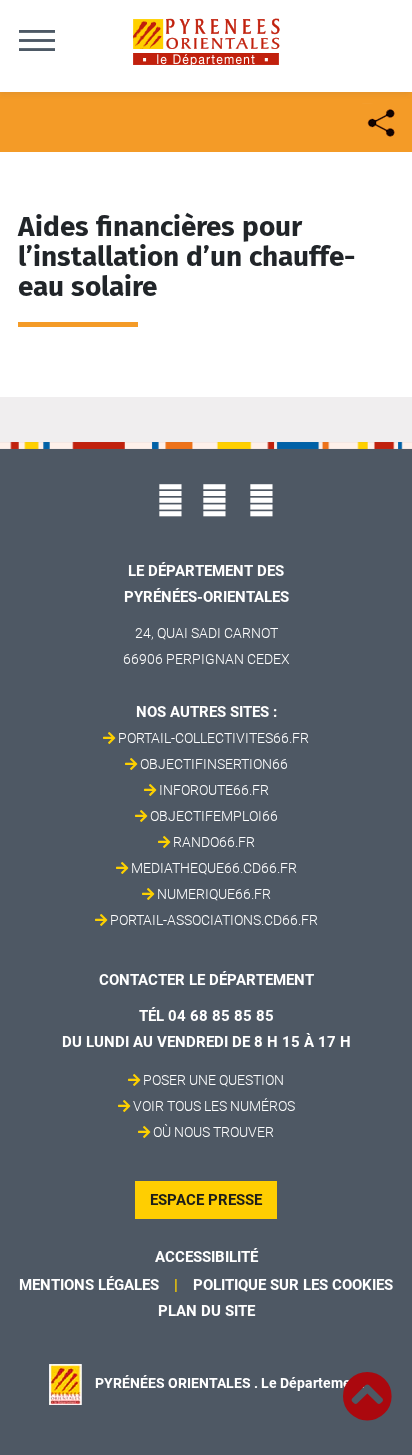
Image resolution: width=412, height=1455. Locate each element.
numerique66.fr (214, 894)
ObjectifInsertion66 (214, 764)
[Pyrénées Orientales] (206, 40)
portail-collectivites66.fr (213, 738)
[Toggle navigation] (37, 40)
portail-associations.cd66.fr (214, 920)
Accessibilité (206, 1257)
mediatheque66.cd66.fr (214, 868)
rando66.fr (214, 842)
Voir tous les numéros (214, 1106)
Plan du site (206, 1311)
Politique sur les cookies (293, 1285)
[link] (367, 1385)
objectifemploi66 (214, 816)
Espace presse (206, 1200)
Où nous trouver (213, 1132)
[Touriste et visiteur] (379, 120)
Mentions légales (89, 1285)
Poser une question (213, 1080)
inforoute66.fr (214, 790)
